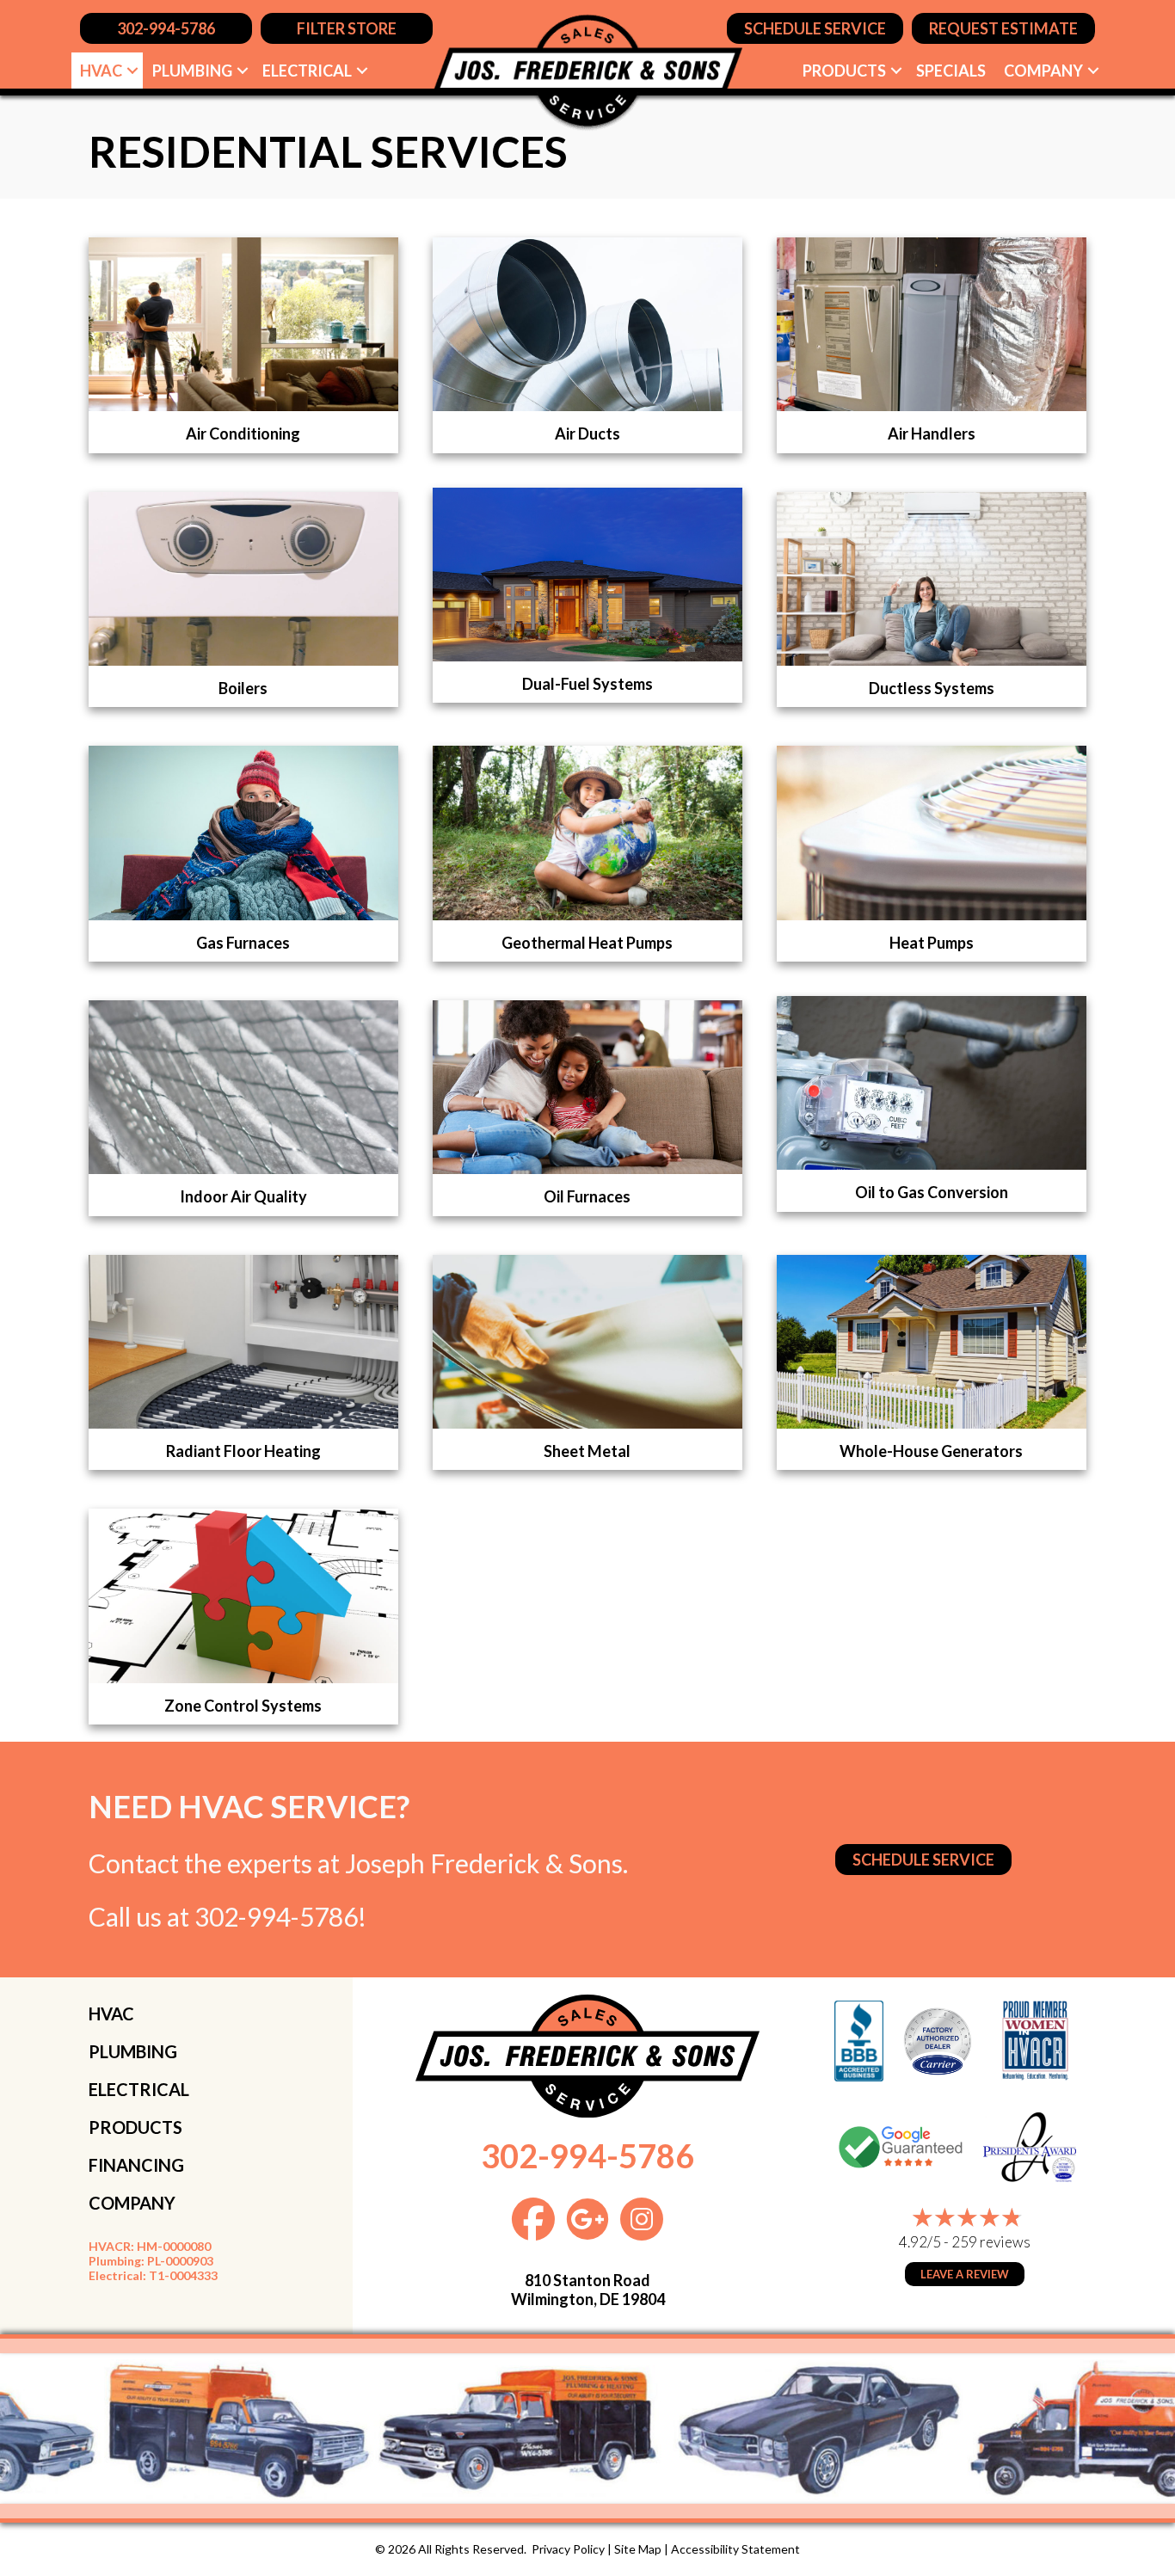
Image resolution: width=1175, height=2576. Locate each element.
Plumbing (192, 71)
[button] (132, 71)
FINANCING (136, 2165)
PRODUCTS (135, 2127)
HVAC (101, 71)
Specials (951, 71)
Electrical (307, 71)
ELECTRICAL (139, 2089)
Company (1043, 71)
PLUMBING (133, 2051)
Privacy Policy (568, 2549)
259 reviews (991, 2242)
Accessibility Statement (735, 2549)
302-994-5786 (276, 1916)
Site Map (638, 2549)
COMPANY (132, 2203)
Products (844, 71)
